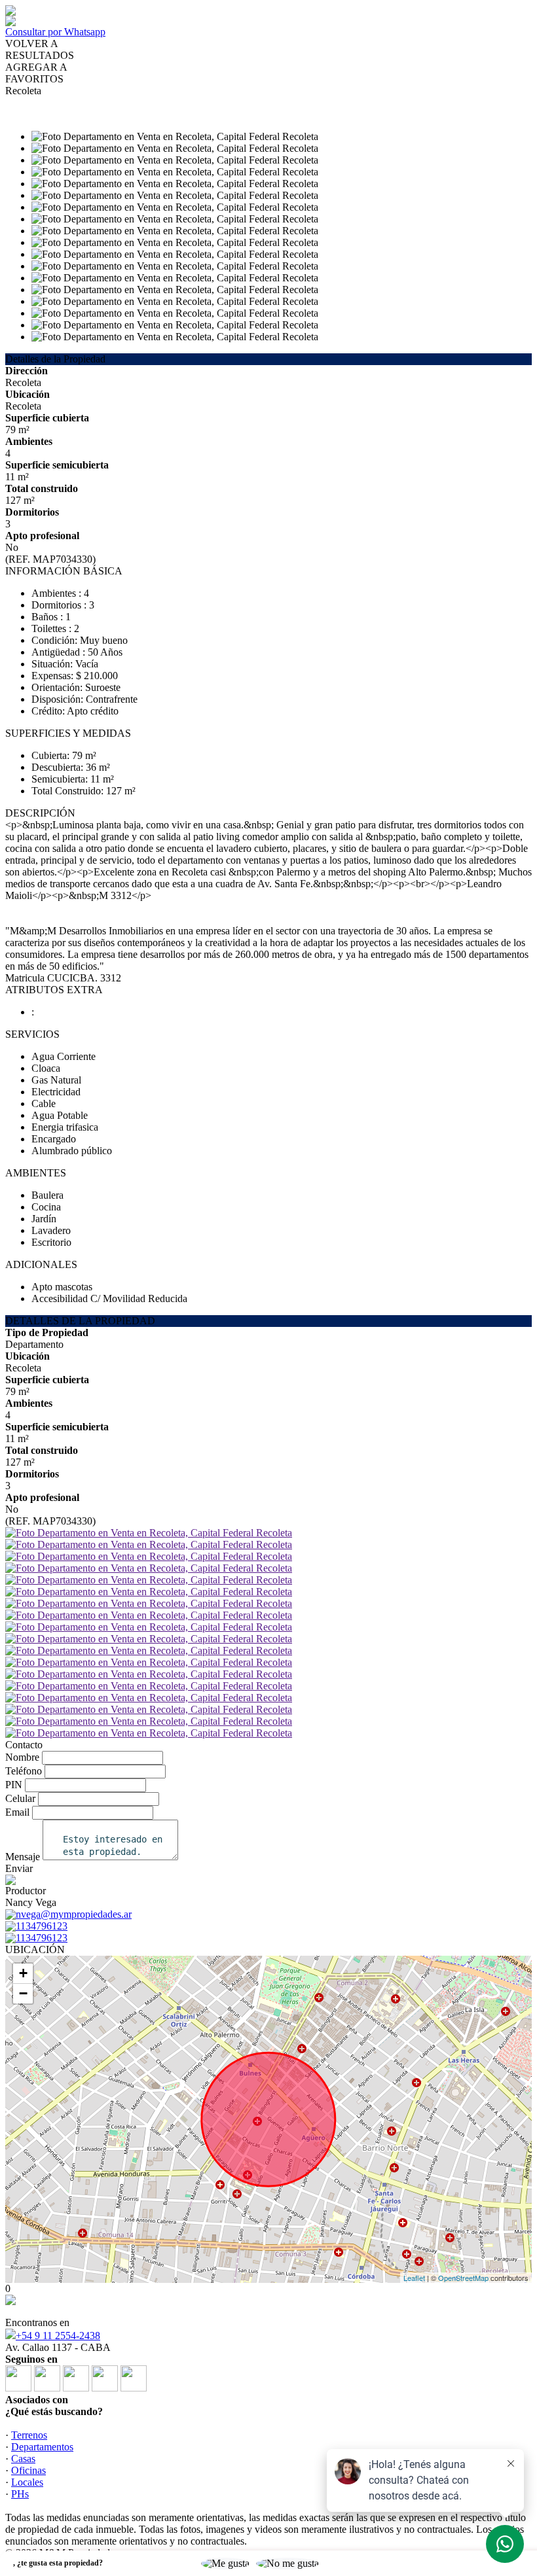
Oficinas (28, 2470)
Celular (20, 1798)
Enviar (19, 1868)
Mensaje (23, 1857)
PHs (20, 2494)
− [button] (23, 1993)
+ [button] (23, 1973)
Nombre (22, 1757)
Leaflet (414, 2278)
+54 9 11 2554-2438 (58, 2336)
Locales (27, 2482)
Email (17, 1812)
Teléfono (24, 1771)
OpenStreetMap (463, 2278)
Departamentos (42, 2447)
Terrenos (29, 2435)
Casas (23, 2459)
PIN (14, 1785)
